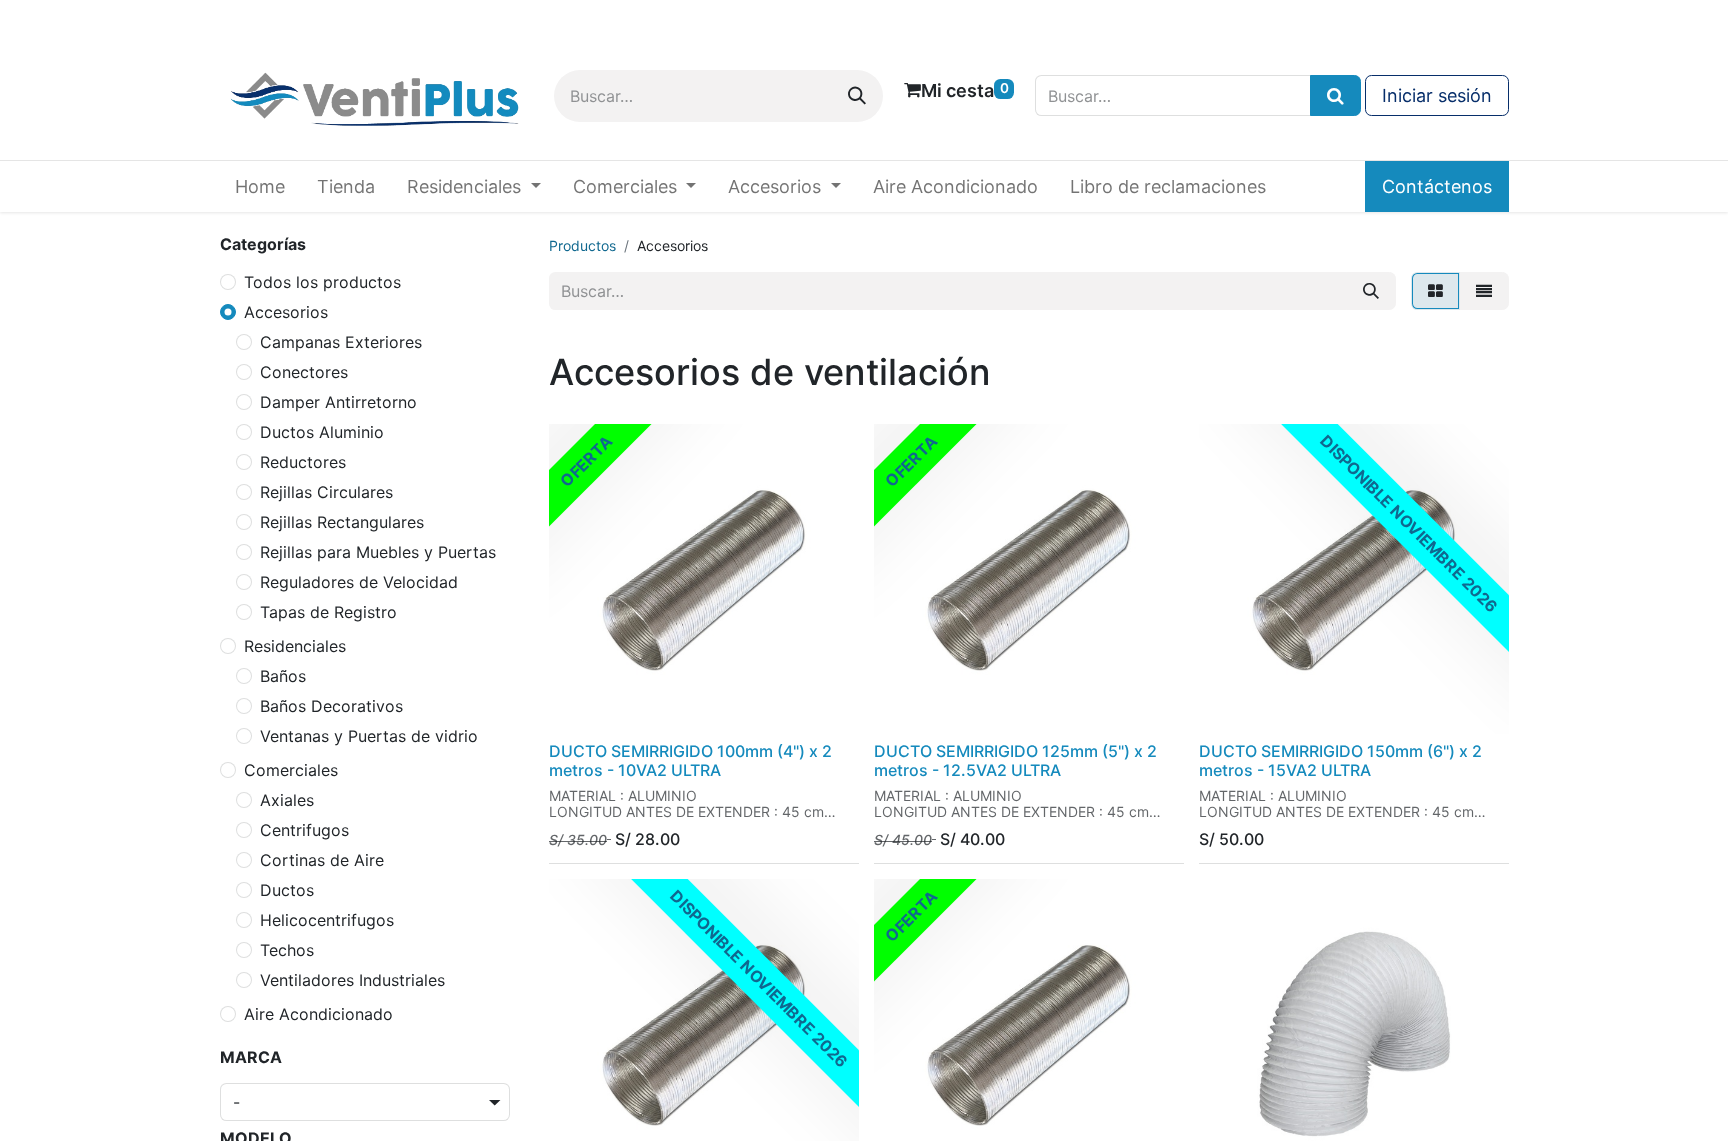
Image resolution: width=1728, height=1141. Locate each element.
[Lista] (1484, 291)
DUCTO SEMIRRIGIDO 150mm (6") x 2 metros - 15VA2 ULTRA (1340, 760)
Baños (283, 676)
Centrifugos (304, 830)
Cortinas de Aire (322, 860)
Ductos (287, 890)
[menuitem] (260, 186)
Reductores (303, 462)
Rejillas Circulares (326, 492)
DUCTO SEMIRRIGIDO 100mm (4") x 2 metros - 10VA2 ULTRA (690, 760)
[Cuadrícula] (1435, 291)
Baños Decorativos (331, 706)
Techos (287, 950)
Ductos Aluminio (322, 432)
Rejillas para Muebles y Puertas (378, 552)
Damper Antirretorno (338, 402)
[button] (581, 707)
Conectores (304, 372)
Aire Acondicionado (318, 1014)
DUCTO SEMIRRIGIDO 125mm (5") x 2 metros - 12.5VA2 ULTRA (1015, 760)
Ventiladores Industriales (352, 980)
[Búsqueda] (1335, 95)
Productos (582, 245)
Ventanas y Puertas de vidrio (369, 736)
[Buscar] (857, 96)
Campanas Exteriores (341, 342)
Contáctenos (1437, 186)
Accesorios (286, 312)
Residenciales (295, 646)
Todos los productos (322, 282)
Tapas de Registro (328, 612)
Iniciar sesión (1437, 95)
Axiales (287, 800)
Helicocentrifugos (327, 920)
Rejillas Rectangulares (342, 522)
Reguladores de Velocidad (359, 582)
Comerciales (291, 770)
